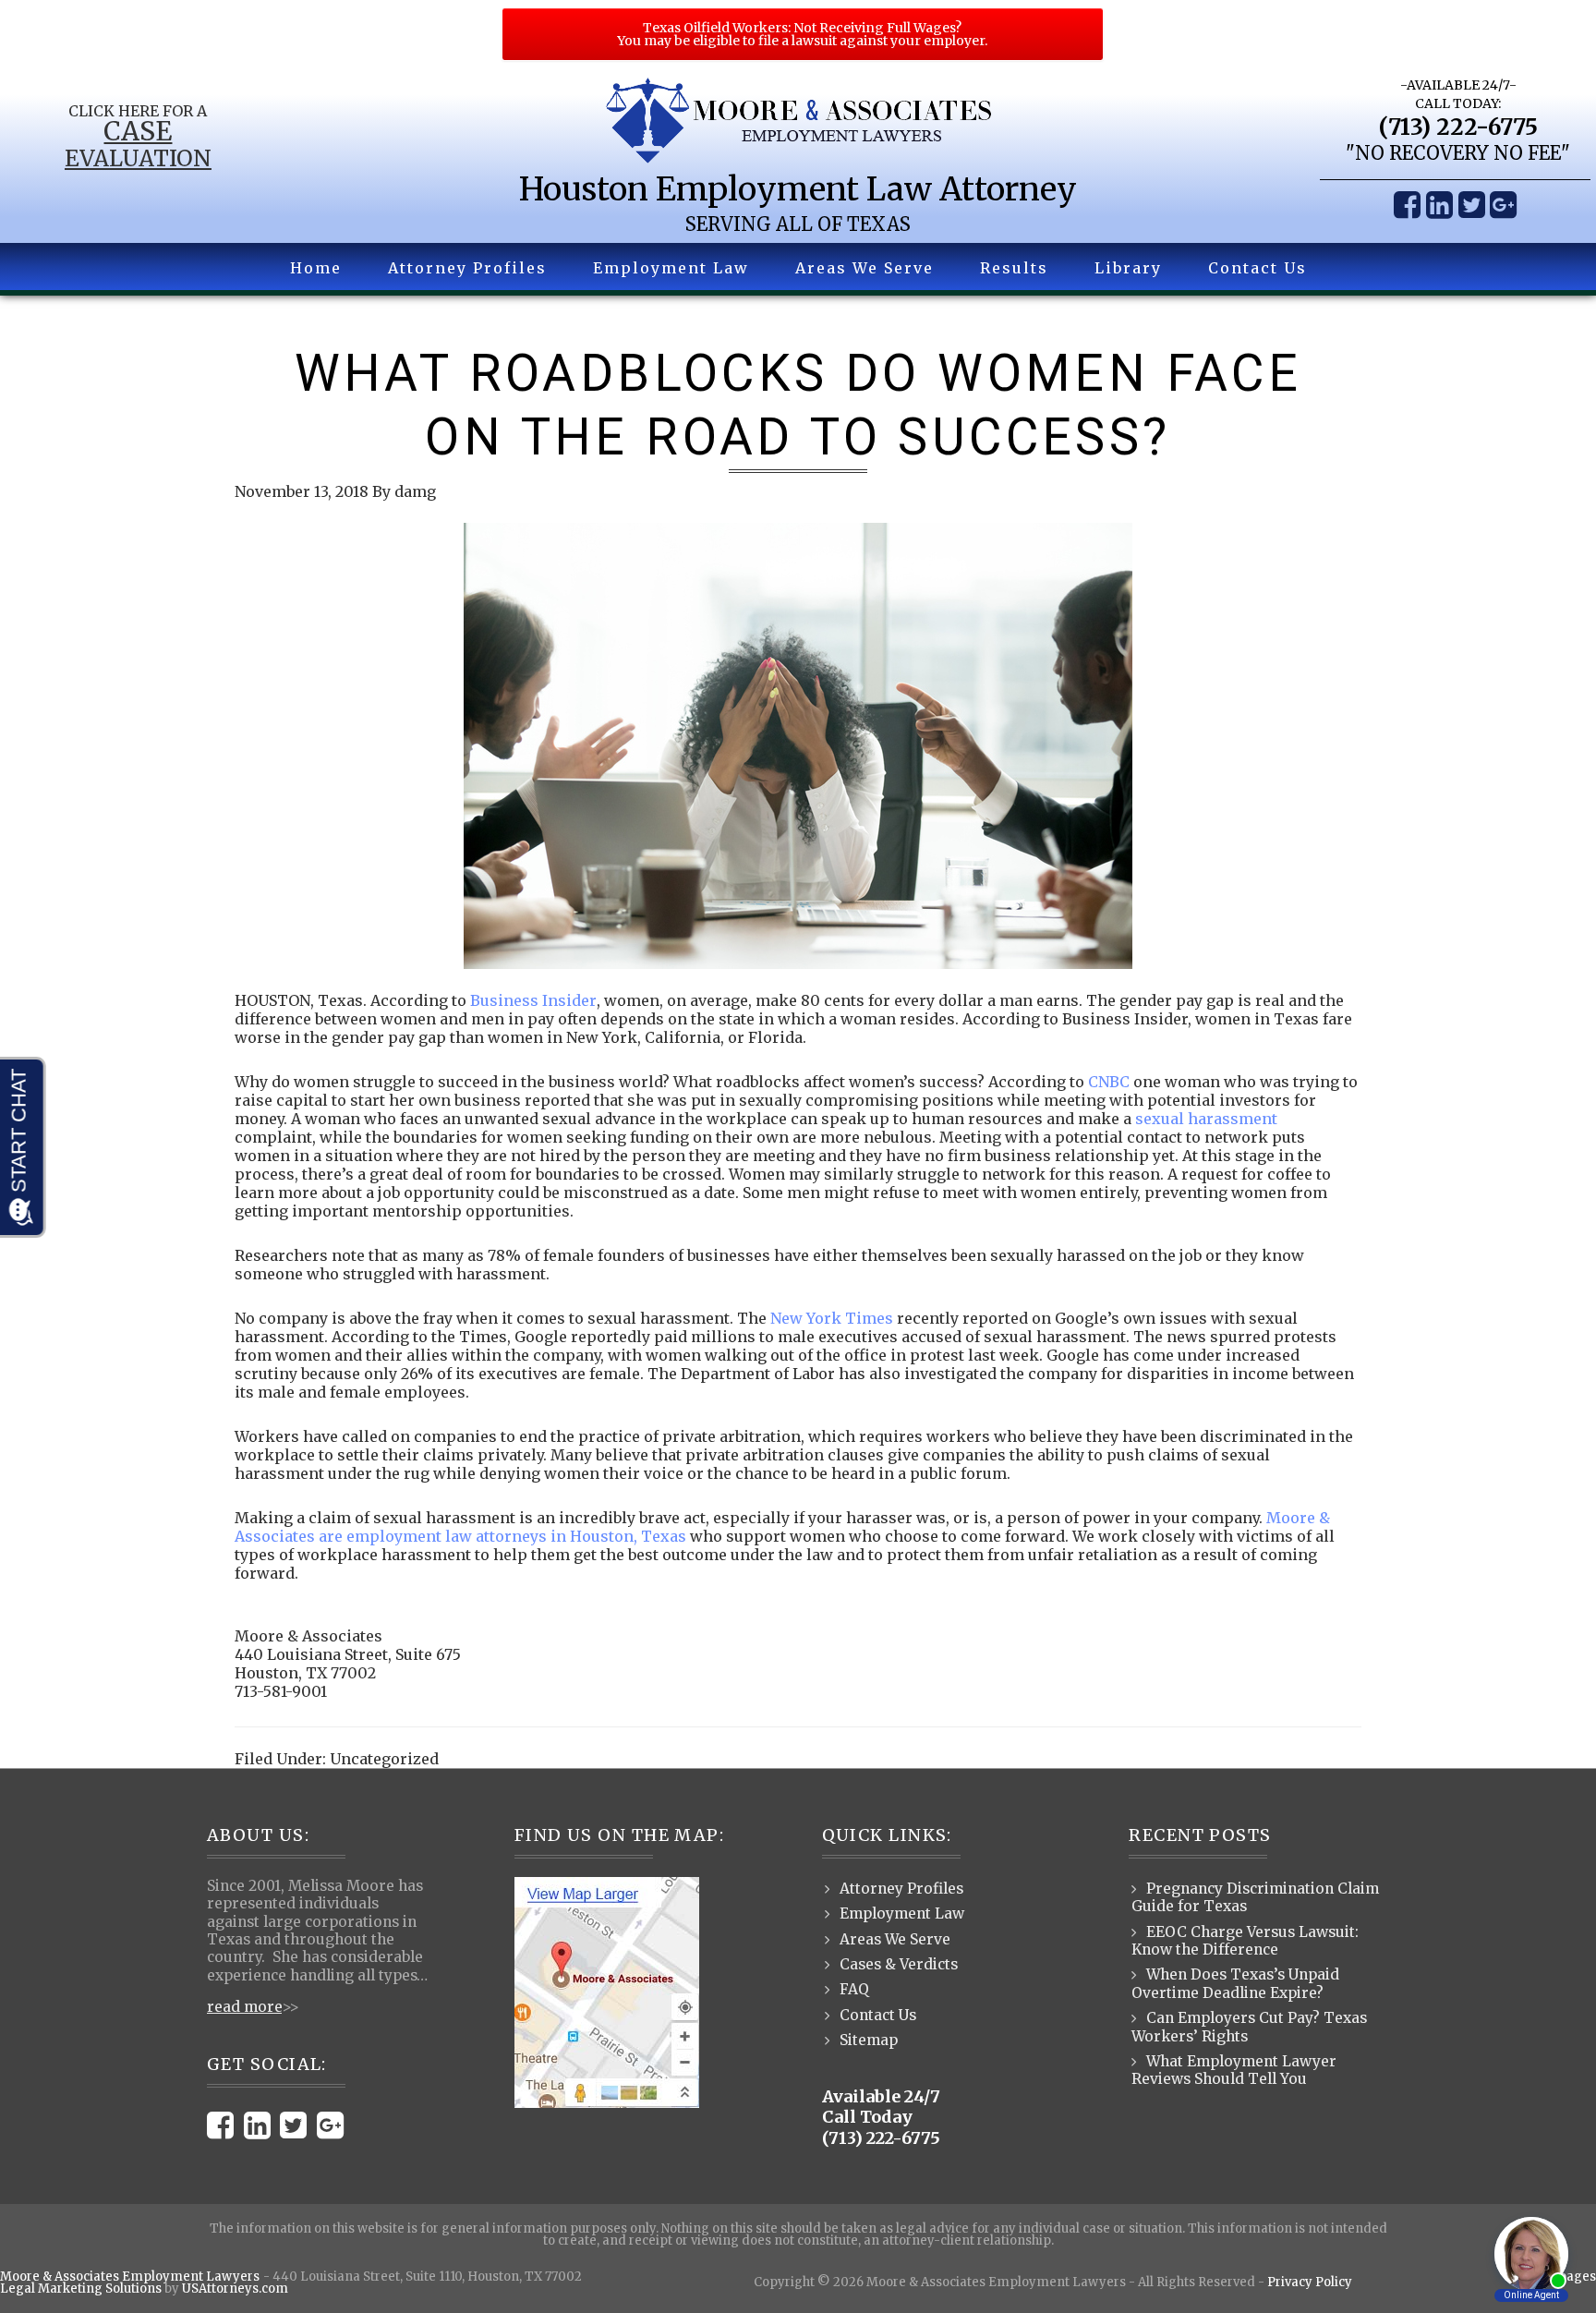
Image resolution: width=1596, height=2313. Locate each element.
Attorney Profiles (901, 1889)
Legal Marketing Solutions (81, 2289)
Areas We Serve (895, 1939)
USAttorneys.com (235, 2289)
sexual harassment (1206, 1119)
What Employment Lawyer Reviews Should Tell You (1234, 2070)
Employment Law (902, 1913)
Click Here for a (138, 111)
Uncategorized (384, 1759)
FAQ (854, 1989)
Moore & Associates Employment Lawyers (130, 2277)
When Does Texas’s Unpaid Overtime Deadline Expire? (1235, 1983)
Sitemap (869, 2040)
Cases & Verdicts (899, 1964)
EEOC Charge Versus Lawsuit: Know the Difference (1245, 1941)
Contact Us (878, 2015)
